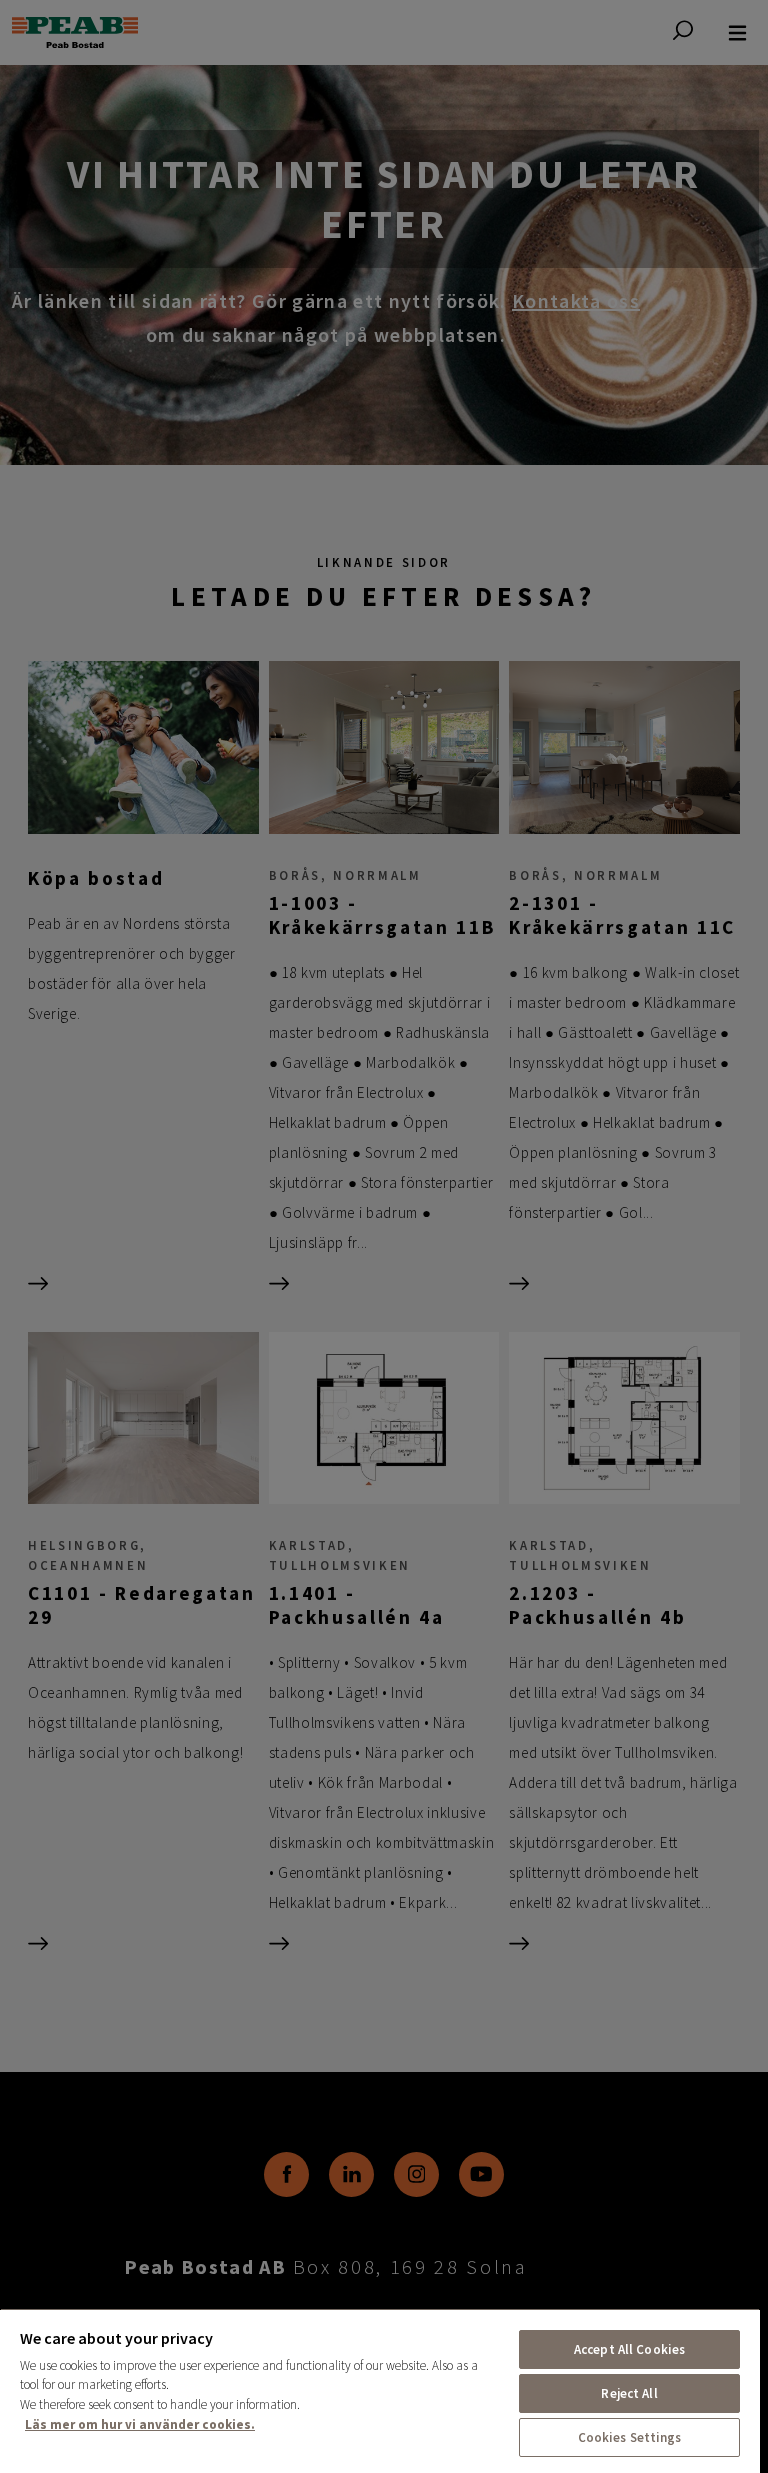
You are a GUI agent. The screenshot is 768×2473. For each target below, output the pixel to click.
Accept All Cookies (629, 2349)
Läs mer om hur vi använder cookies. (140, 2424)
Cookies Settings (630, 2437)
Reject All (629, 2393)
